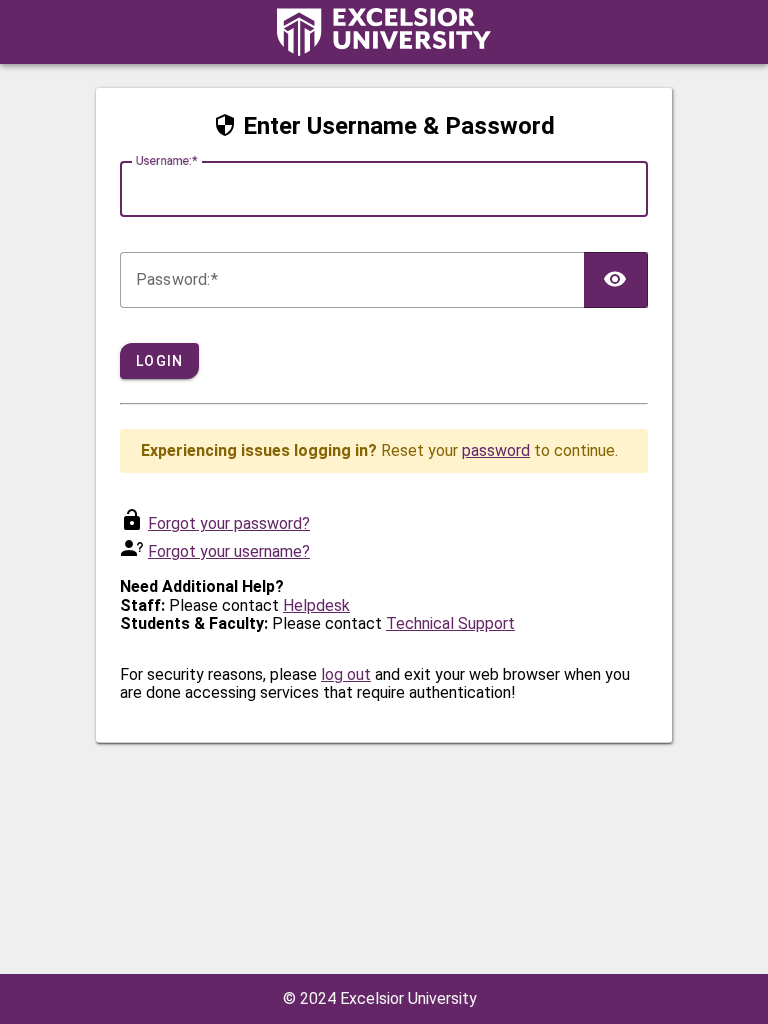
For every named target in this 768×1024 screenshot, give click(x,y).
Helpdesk (316, 605)
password (496, 450)
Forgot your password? (229, 523)
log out (346, 674)
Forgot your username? (229, 551)
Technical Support (450, 623)
